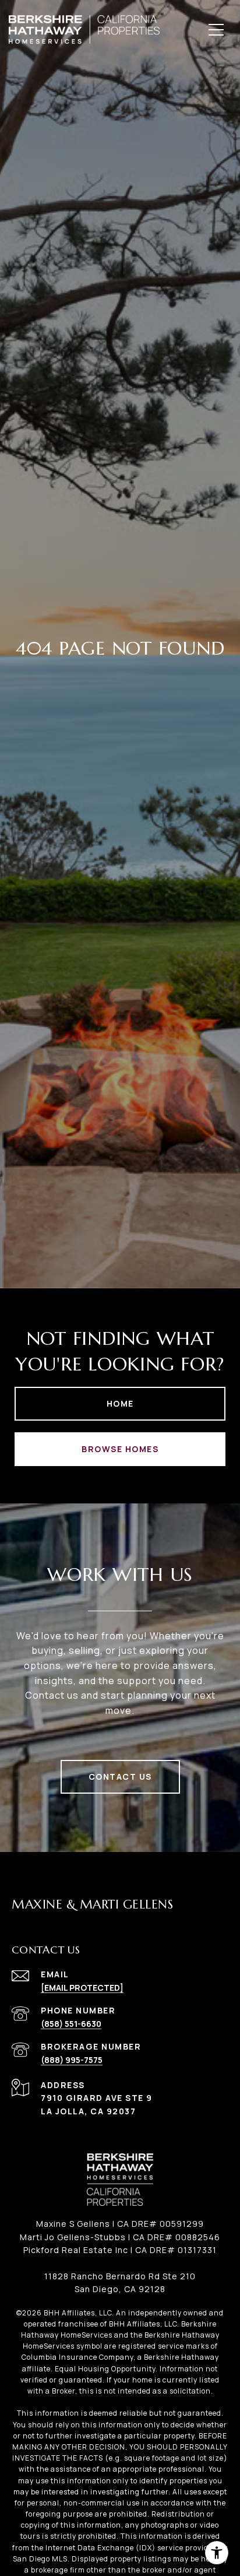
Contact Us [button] (120, 1777)
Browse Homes (120, 1449)
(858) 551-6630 (71, 2024)
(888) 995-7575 (72, 2060)
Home (120, 1403)
